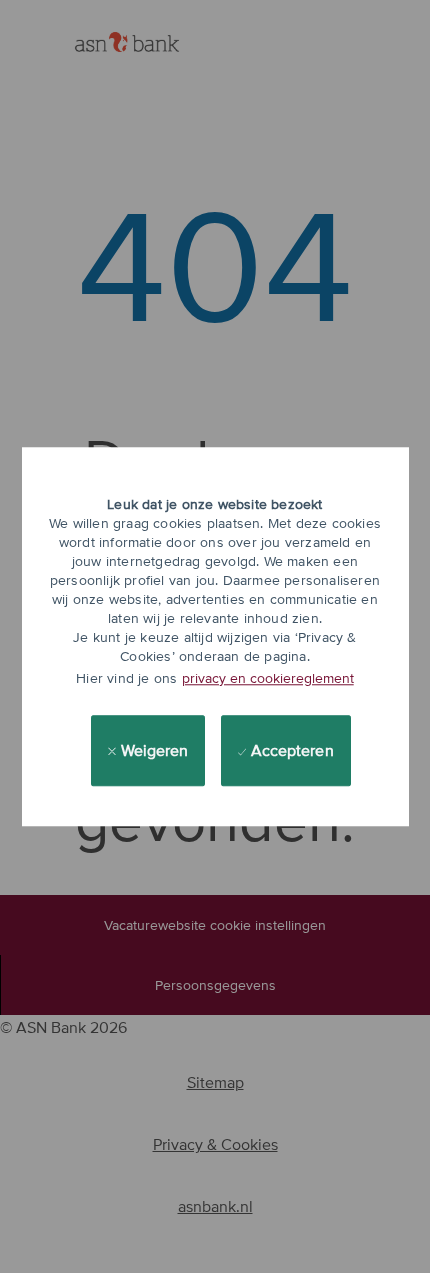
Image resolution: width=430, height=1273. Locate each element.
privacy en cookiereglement (268, 678)
